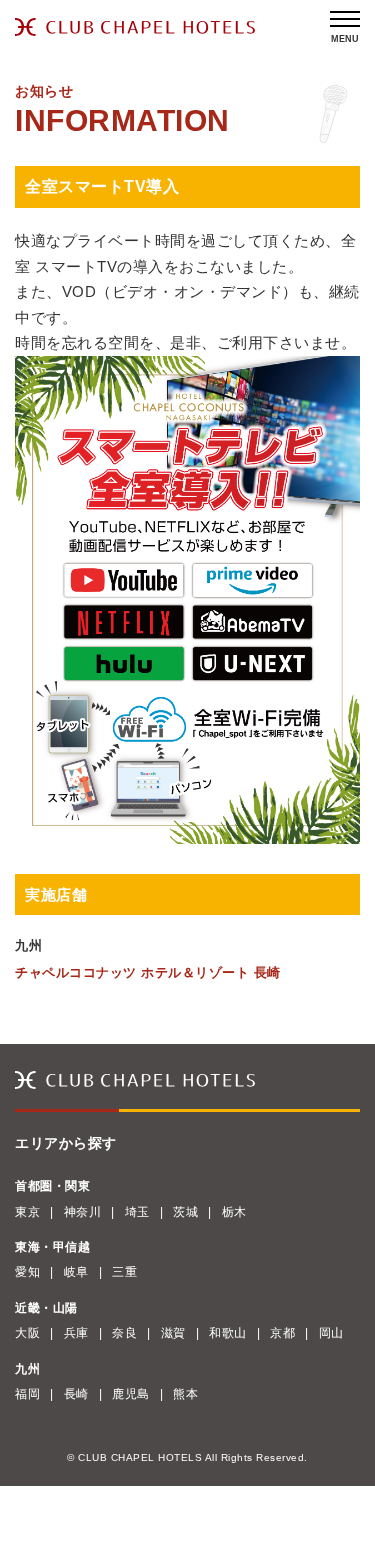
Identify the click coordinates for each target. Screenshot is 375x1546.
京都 (282, 1333)
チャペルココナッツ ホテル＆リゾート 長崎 (148, 972)
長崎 (76, 1394)
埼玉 (137, 1212)
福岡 (27, 1394)
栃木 (234, 1212)
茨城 (185, 1212)
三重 (124, 1272)
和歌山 (228, 1333)
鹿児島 (131, 1394)
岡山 (331, 1333)
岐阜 (76, 1272)
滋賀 (173, 1333)
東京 (27, 1212)
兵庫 (76, 1333)
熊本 (185, 1394)
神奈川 (83, 1212)
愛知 (27, 1272)
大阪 (27, 1333)
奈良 (124, 1333)
